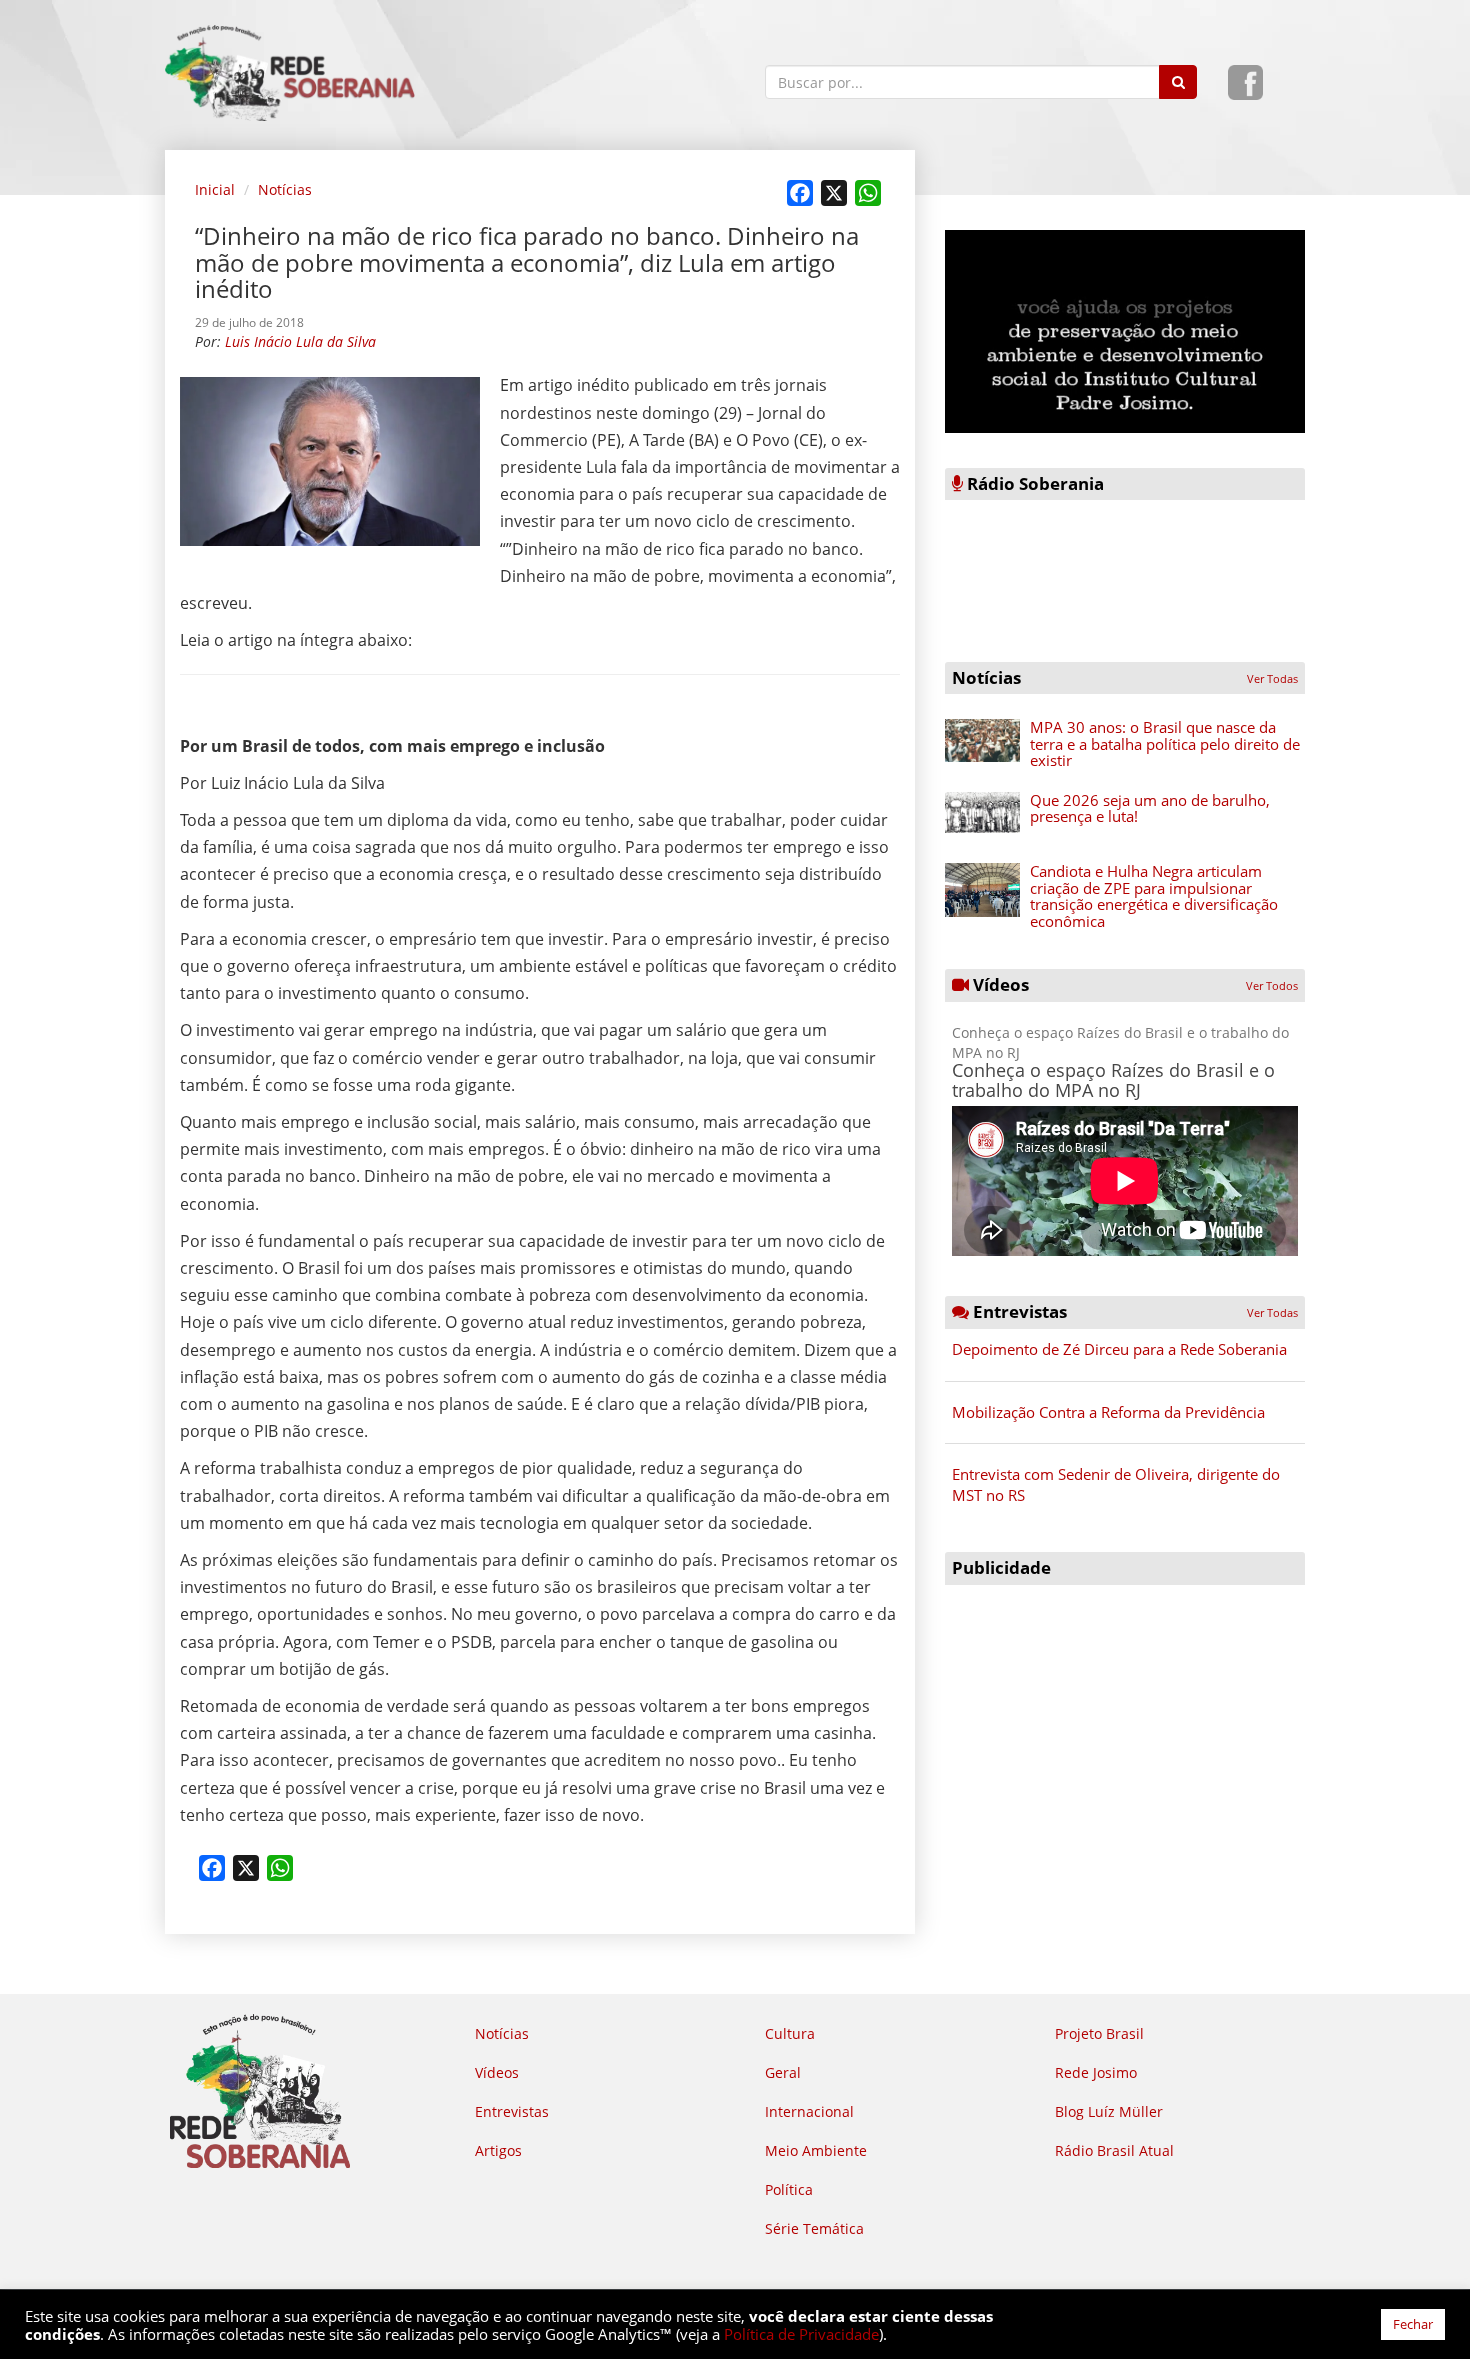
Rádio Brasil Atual (1114, 2150)
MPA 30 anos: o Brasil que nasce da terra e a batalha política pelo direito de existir (1165, 743)
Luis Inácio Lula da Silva (300, 341)
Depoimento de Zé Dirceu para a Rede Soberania (1119, 1349)
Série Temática (814, 2228)
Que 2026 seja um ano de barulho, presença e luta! (1150, 808)
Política (789, 2189)
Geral (783, 2072)
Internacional (809, 2111)
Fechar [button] (1413, 2324)
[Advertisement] (1125, 1735)
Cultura (790, 2033)
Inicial (215, 189)
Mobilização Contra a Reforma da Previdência (1108, 1412)
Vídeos (497, 2072)
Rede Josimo (1096, 2072)
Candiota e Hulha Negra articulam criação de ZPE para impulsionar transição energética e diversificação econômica (1154, 896)
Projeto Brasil (1099, 2033)
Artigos (498, 2150)
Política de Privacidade (801, 2334)
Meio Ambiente (816, 2150)
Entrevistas (512, 2111)
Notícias (285, 189)
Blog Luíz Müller (1109, 2111)
